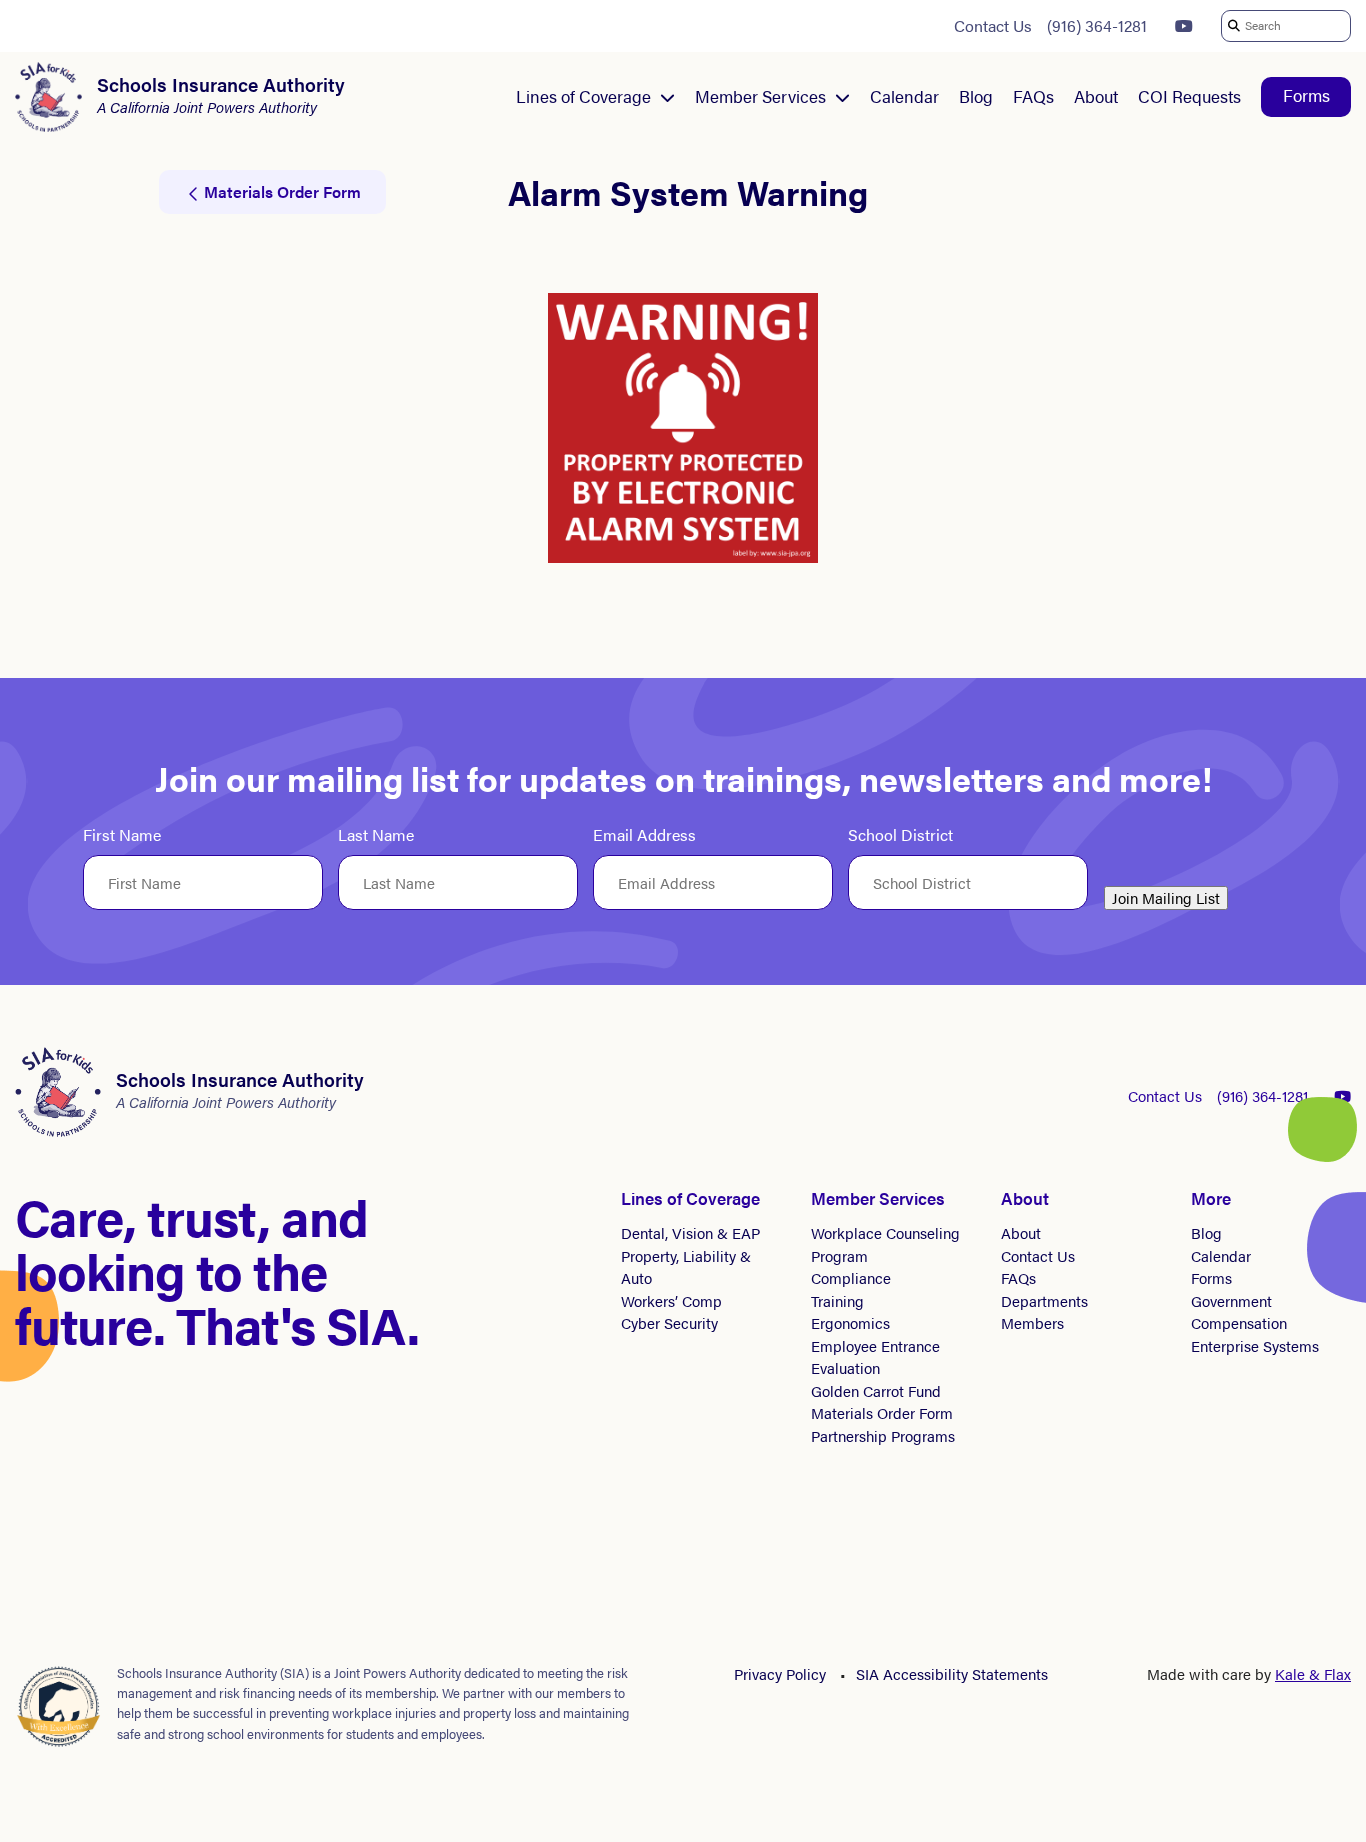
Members (1032, 1322)
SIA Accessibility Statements (952, 1673)
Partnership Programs (883, 1435)
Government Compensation (1239, 1312)
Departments (1044, 1300)
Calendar (904, 96)
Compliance (851, 1277)
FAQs (1033, 96)
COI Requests (1189, 96)
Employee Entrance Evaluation (875, 1357)
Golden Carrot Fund (876, 1390)
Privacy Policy (780, 1673)
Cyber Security (669, 1322)
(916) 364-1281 (1097, 25)
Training (837, 1300)
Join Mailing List (1166, 897)
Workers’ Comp (671, 1300)
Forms (1306, 95)
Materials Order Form (882, 1412)
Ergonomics (850, 1322)
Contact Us (993, 25)
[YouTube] (1184, 25)
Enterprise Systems (1255, 1345)
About (1096, 96)
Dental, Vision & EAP (690, 1232)
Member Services (760, 96)
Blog (976, 96)
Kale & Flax (1313, 1673)
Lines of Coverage (583, 96)
